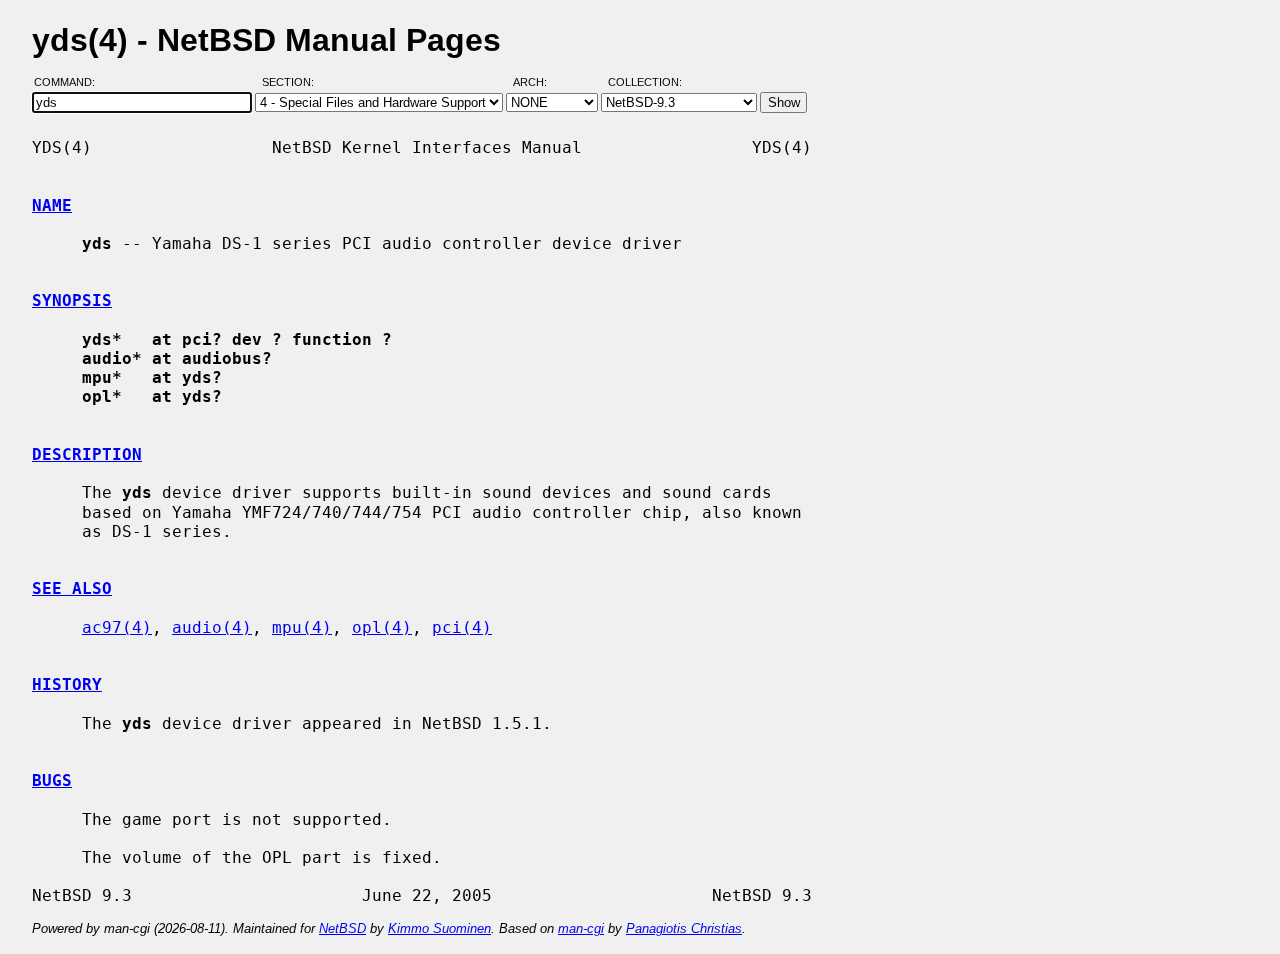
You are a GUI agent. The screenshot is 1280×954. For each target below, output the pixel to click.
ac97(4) (117, 627)
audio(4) (212, 627)
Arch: (539, 83)
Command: (70, 83)
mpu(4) (302, 627)
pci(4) (462, 627)
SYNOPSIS (72, 300)
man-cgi (581, 928)
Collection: (645, 83)
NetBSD (342, 928)
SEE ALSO (72, 588)
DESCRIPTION (87, 454)
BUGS (52, 780)
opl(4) (382, 627)
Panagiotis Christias (684, 928)
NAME (52, 205)
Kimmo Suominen (439, 928)
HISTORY (67, 684)
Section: (292, 83)
